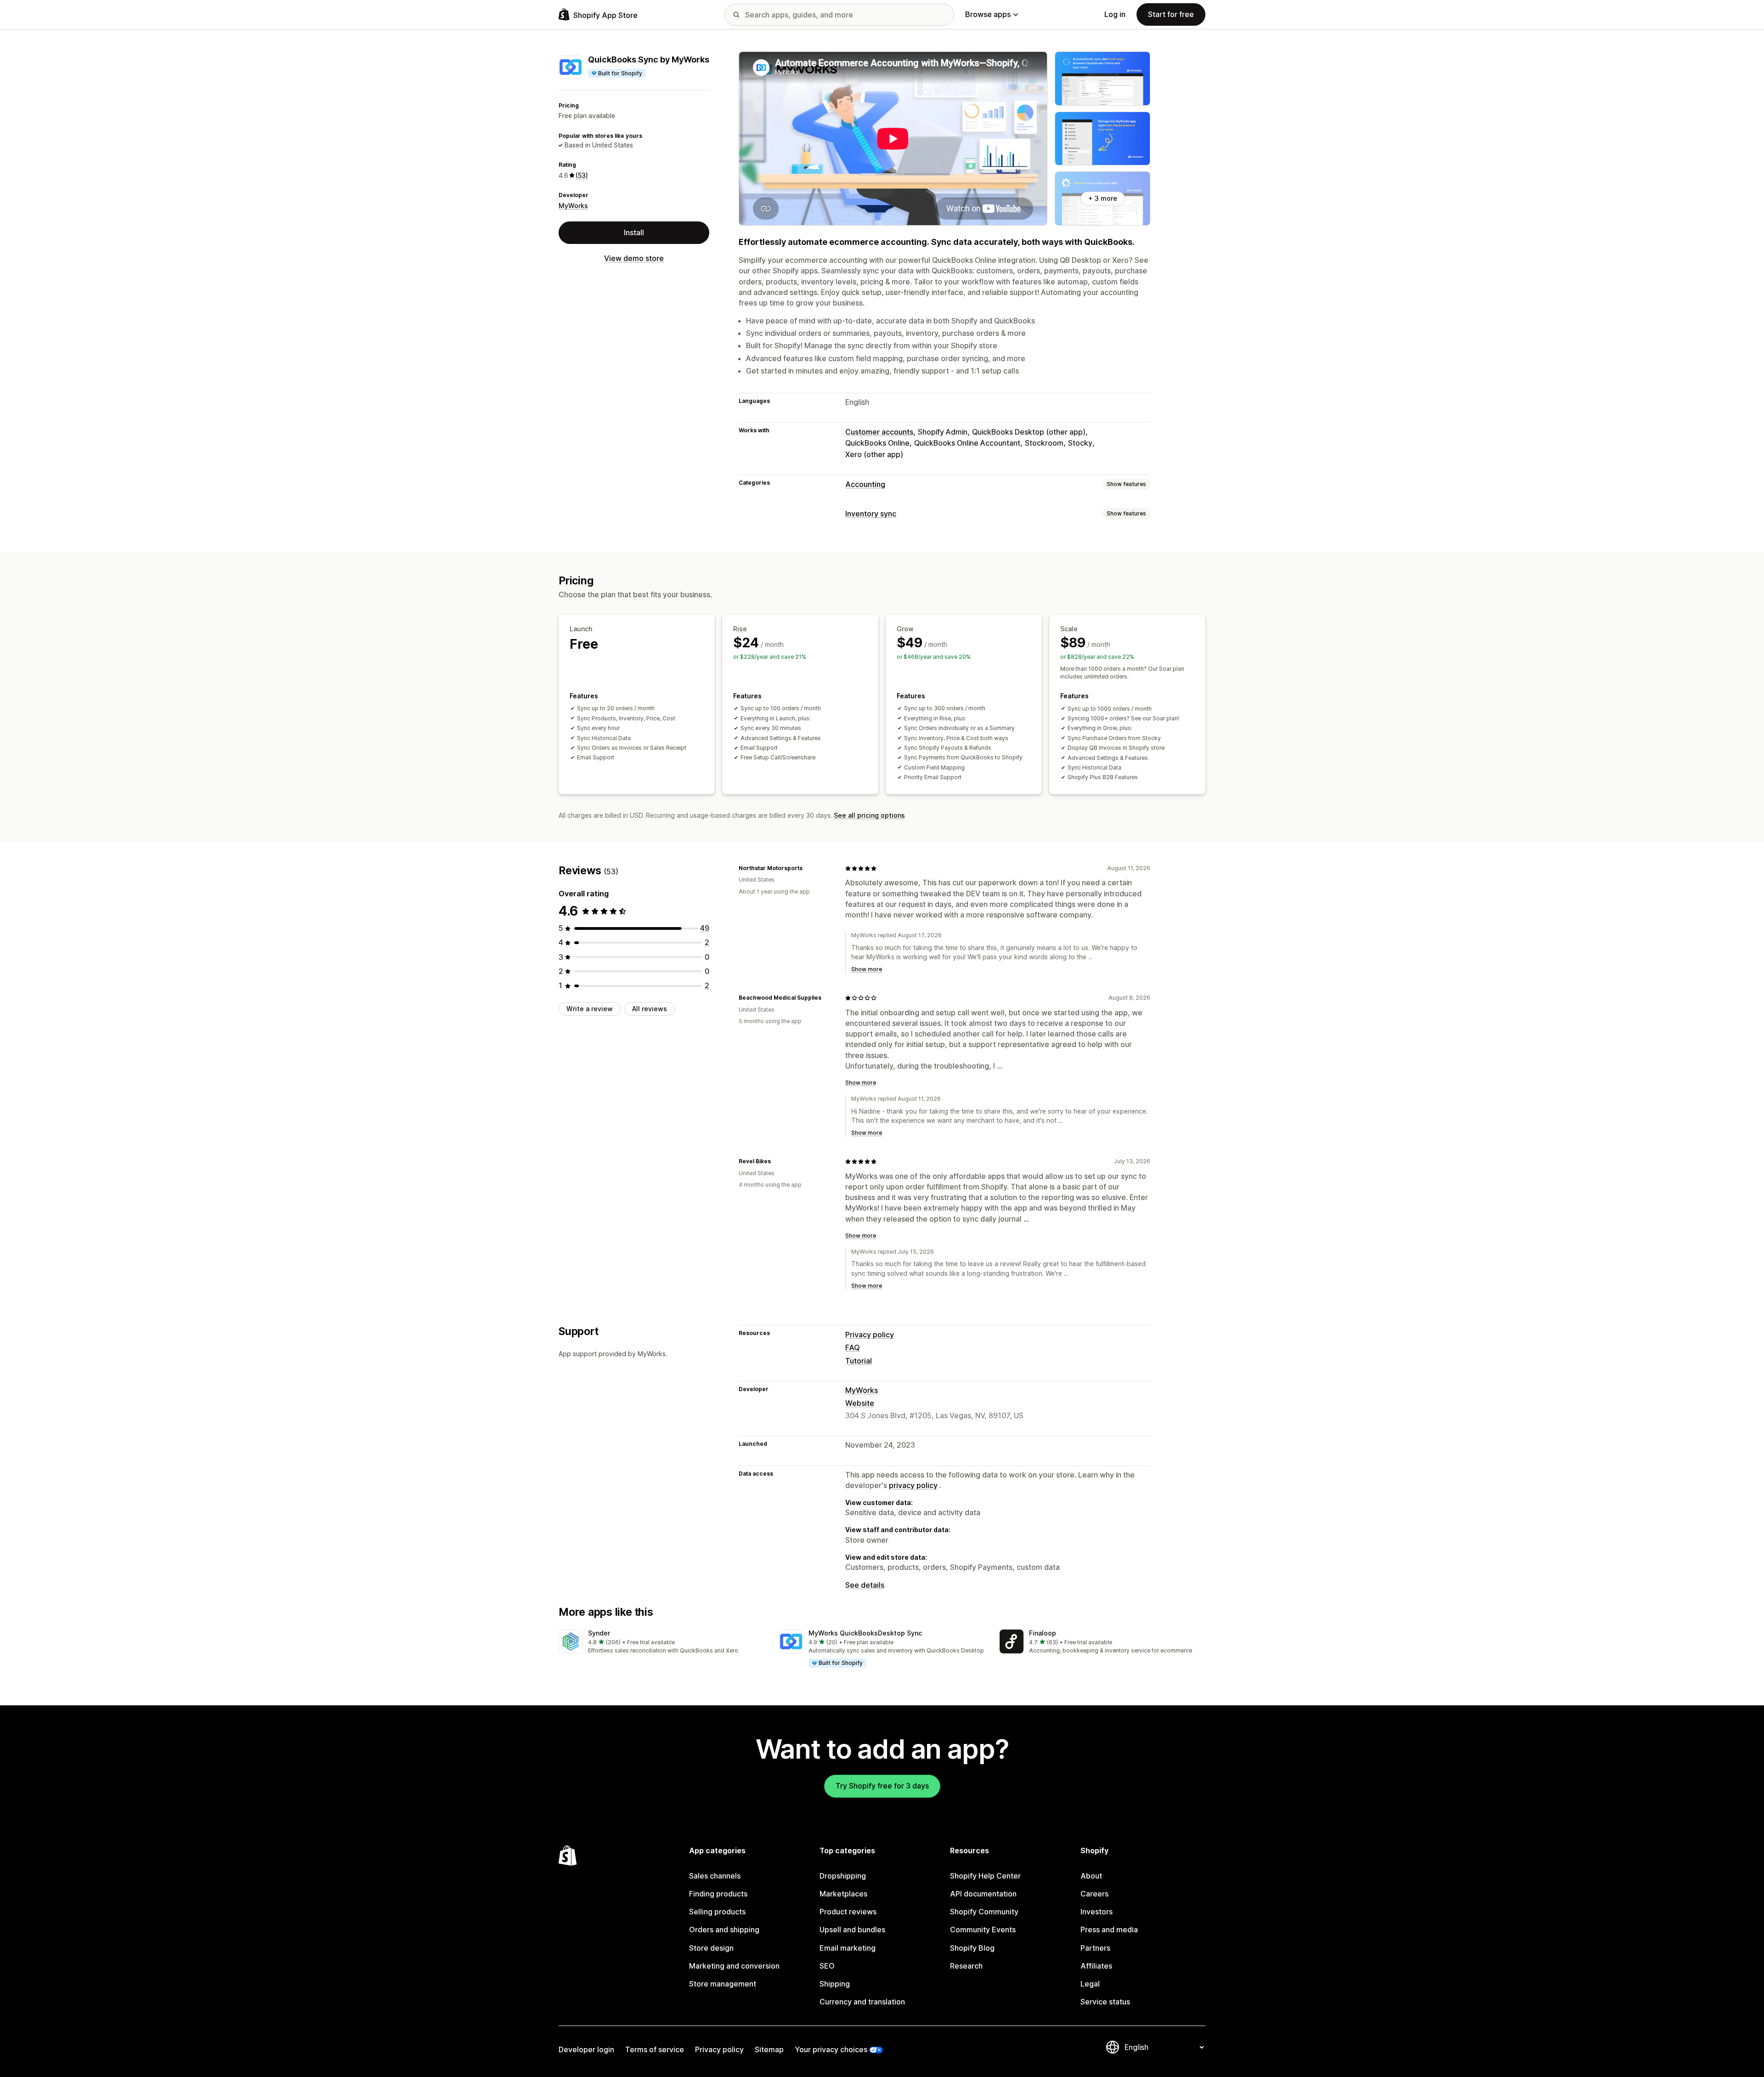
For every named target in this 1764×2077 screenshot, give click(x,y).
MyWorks (573, 205)
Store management (723, 1984)
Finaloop (1043, 1633)
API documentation (983, 1894)
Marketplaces (843, 1894)
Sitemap (769, 2049)
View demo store (634, 258)
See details (865, 1585)
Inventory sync (871, 514)
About (1091, 1876)
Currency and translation (862, 2002)
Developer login (586, 2049)
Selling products (717, 1912)
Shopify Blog (972, 1948)
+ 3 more (1103, 198)
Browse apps (988, 14)
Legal (1090, 1984)
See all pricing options (869, 815)
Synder (599, 1633)
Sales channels (715, 1876)
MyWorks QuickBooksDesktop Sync (865, 1633)
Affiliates (1096, 1966)
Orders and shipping (724, 1930)
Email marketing (848, 1948)
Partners (1095, 1948)
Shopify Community (984, 1912)
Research (966, 1966)
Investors (1097, 1912)
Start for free (1171, 14)
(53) (582, 175)
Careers (1094, 1894)
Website (860, 1403)
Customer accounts (879, 432)
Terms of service (655, 2049)
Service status (1105, 2002)
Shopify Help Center (985, 1876)
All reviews (650, 1009)
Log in (1115, 14)
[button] (661, 1642)
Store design (711, 1948)
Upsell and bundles (852, 1930)
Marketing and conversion (734, 1966)
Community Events (983, 1930)
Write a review (590, 1009)
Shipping (835, 1984)
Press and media (1109, 1930)
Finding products (718, 1894)
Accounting (865, 484)
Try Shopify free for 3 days (882, 1786)
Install (634, 232)
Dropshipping (843, 1876)
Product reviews (848, 1912)
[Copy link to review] (808, 868)
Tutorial (859, 1361)
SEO (827, 1966)
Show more (867, 969)
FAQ (853, 1347)
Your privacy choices (831, 2049)
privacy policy (913, 1485)
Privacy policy (870, 1335)
